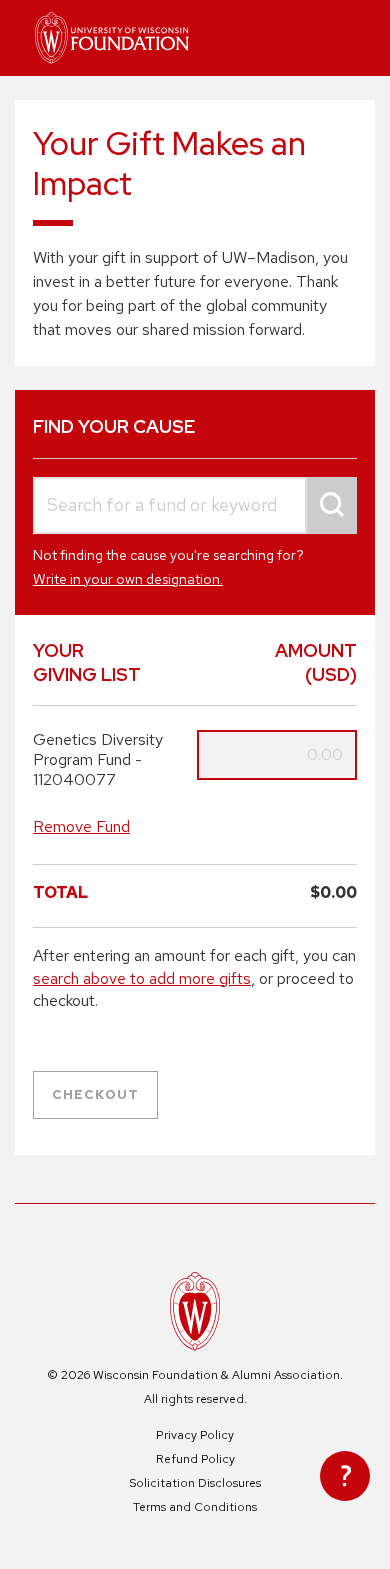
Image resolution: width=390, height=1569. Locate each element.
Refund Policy (195, 1459)
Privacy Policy (195, 1435)
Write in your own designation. (128, 579)
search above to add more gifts (142, 978)
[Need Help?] (345, 1476)
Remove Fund (81, 826)
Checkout (95, 1094)
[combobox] (195, 505)
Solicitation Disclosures (195, 1483)
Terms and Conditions (195, 1507)
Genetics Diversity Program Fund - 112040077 (98, 760)
